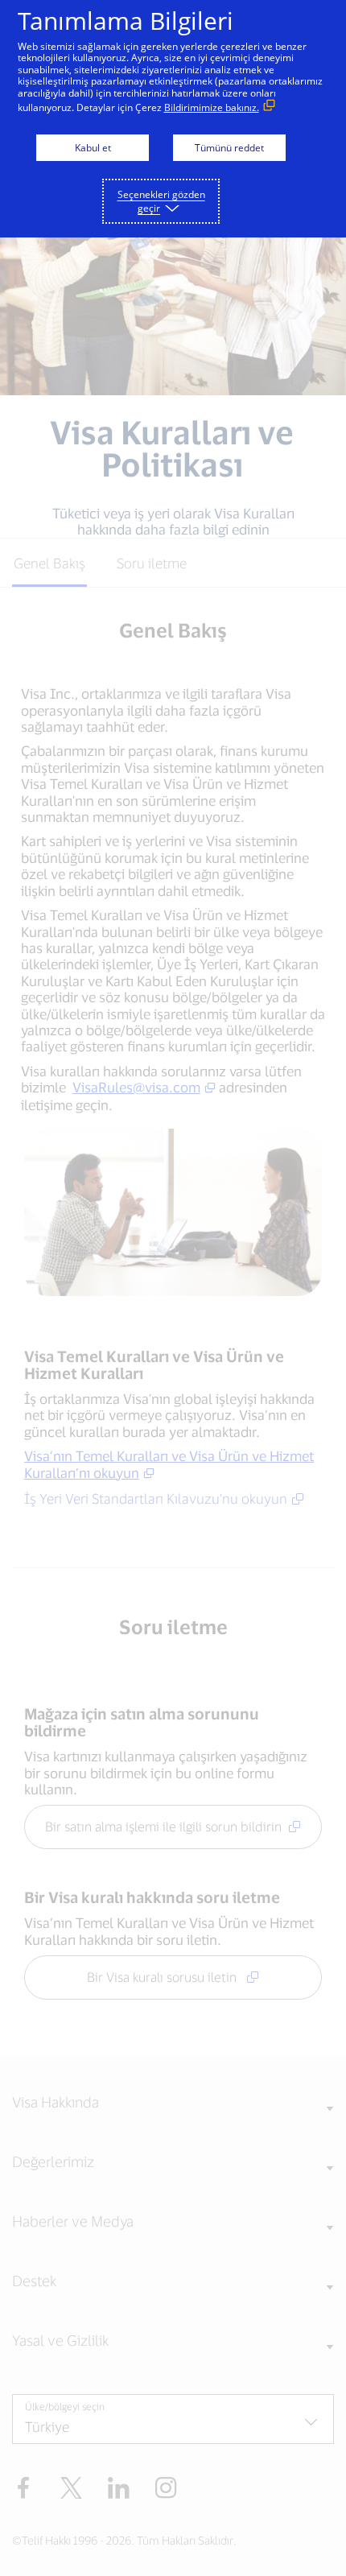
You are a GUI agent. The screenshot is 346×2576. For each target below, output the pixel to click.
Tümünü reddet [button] (229, 148)
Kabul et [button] (93, 148)
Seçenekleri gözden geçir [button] (161, 201)
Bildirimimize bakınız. (212, 107)
